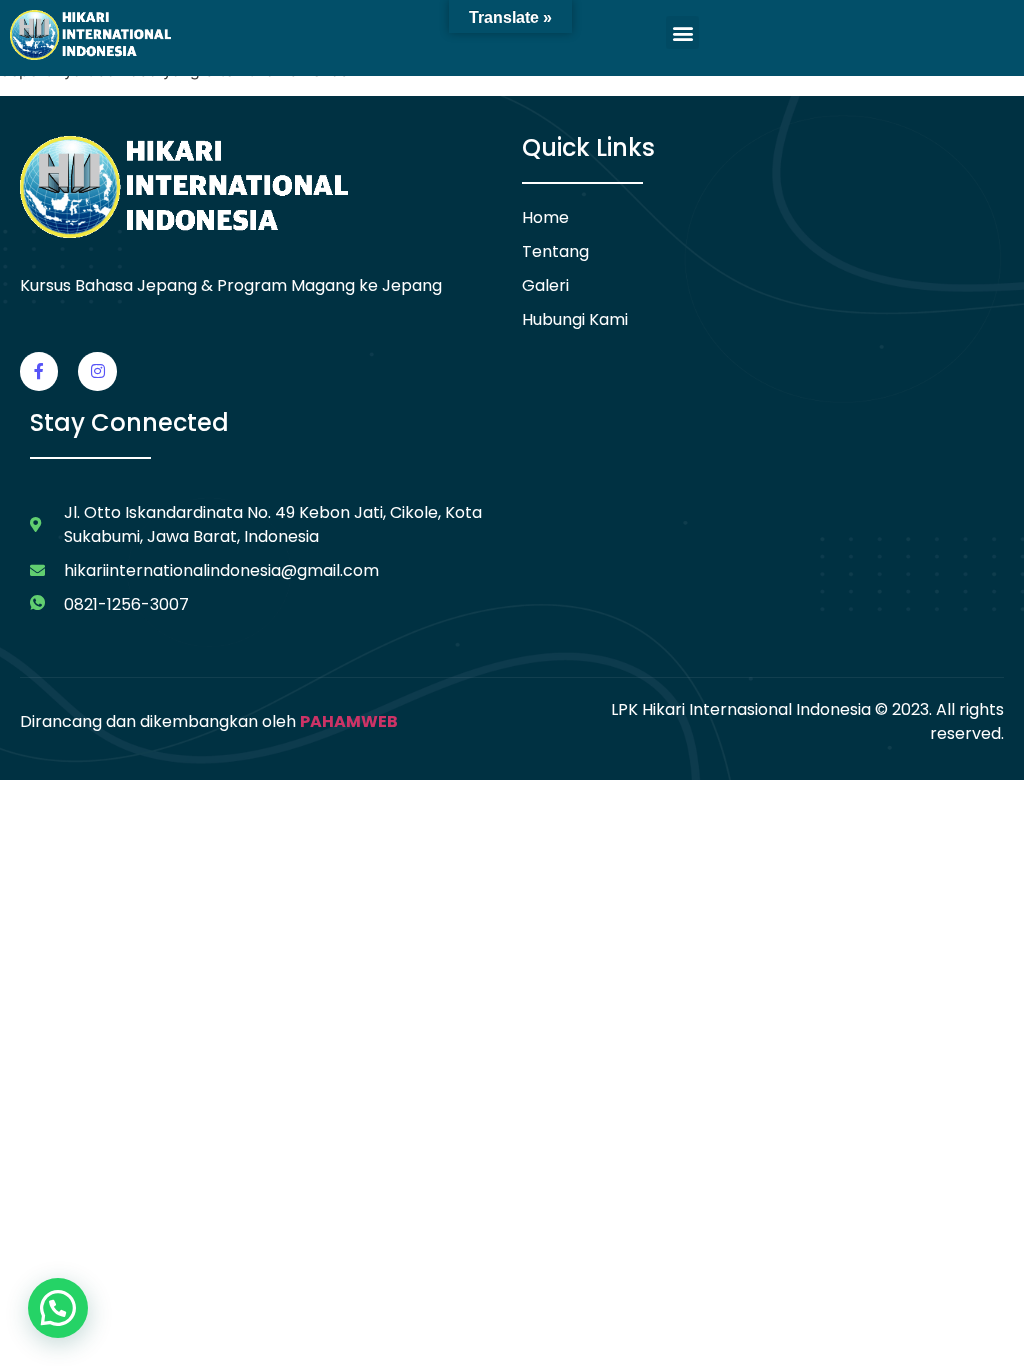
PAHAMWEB (349, 721)
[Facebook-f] (39, 371)
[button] (682, 32)
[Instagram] (97, 371)
